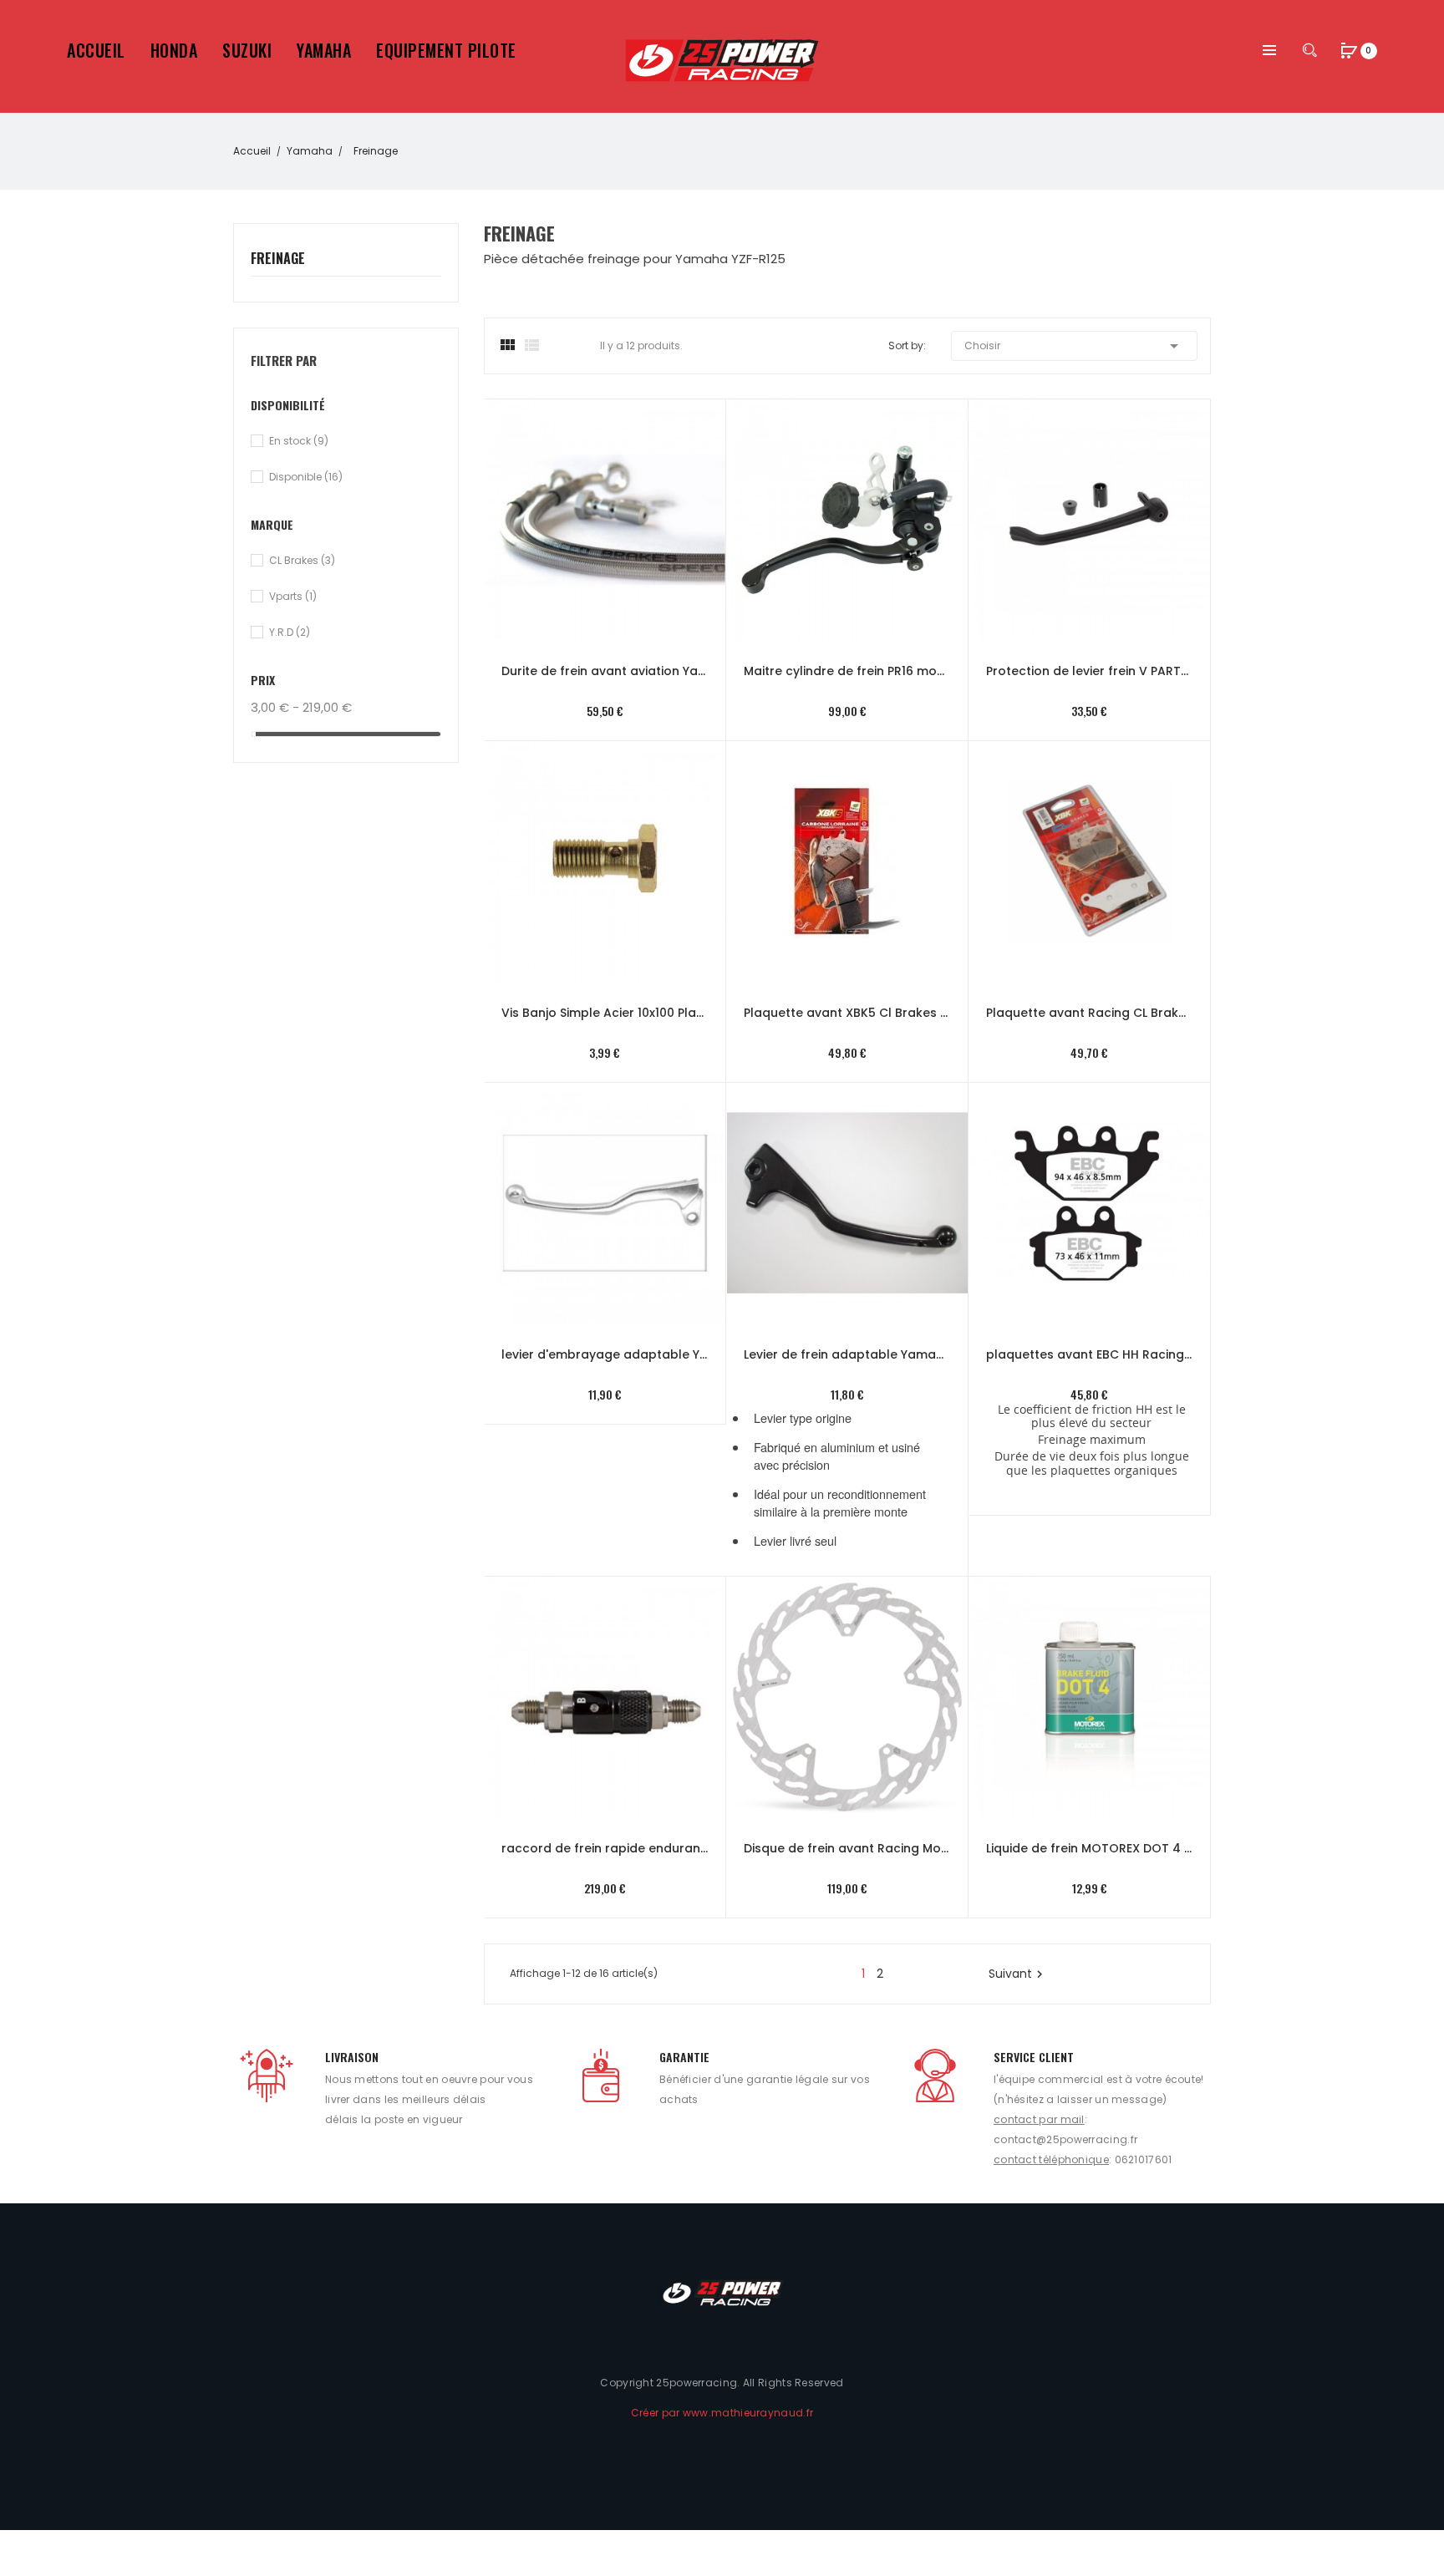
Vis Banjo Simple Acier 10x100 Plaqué (605, 1013)
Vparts (293, 596)
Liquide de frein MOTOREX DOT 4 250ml (1090, 1848)
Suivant (1018, 1974)
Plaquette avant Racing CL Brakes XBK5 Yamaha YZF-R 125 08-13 (1090, 1013)
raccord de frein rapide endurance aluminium (605, 1848)
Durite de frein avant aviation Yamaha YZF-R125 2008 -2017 (605, 671)
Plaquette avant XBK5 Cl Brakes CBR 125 (847, 1013)
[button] (1350, 52)
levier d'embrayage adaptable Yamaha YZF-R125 (605, 1354)
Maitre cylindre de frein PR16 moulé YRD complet (847, 671)
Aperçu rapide (588, 500)
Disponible (306, 477)
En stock (299, 441)
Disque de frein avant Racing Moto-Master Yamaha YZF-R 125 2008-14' (847, 1848)
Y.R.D (290, 632)
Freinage (278, 259)
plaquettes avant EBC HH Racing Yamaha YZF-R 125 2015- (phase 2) (1090, 1354)
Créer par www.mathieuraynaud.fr (722, 2413)
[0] (1350, 50)
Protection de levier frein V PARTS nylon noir (1090, 671)
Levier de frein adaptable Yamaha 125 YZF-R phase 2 (847, 1354)
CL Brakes (302, 560)
